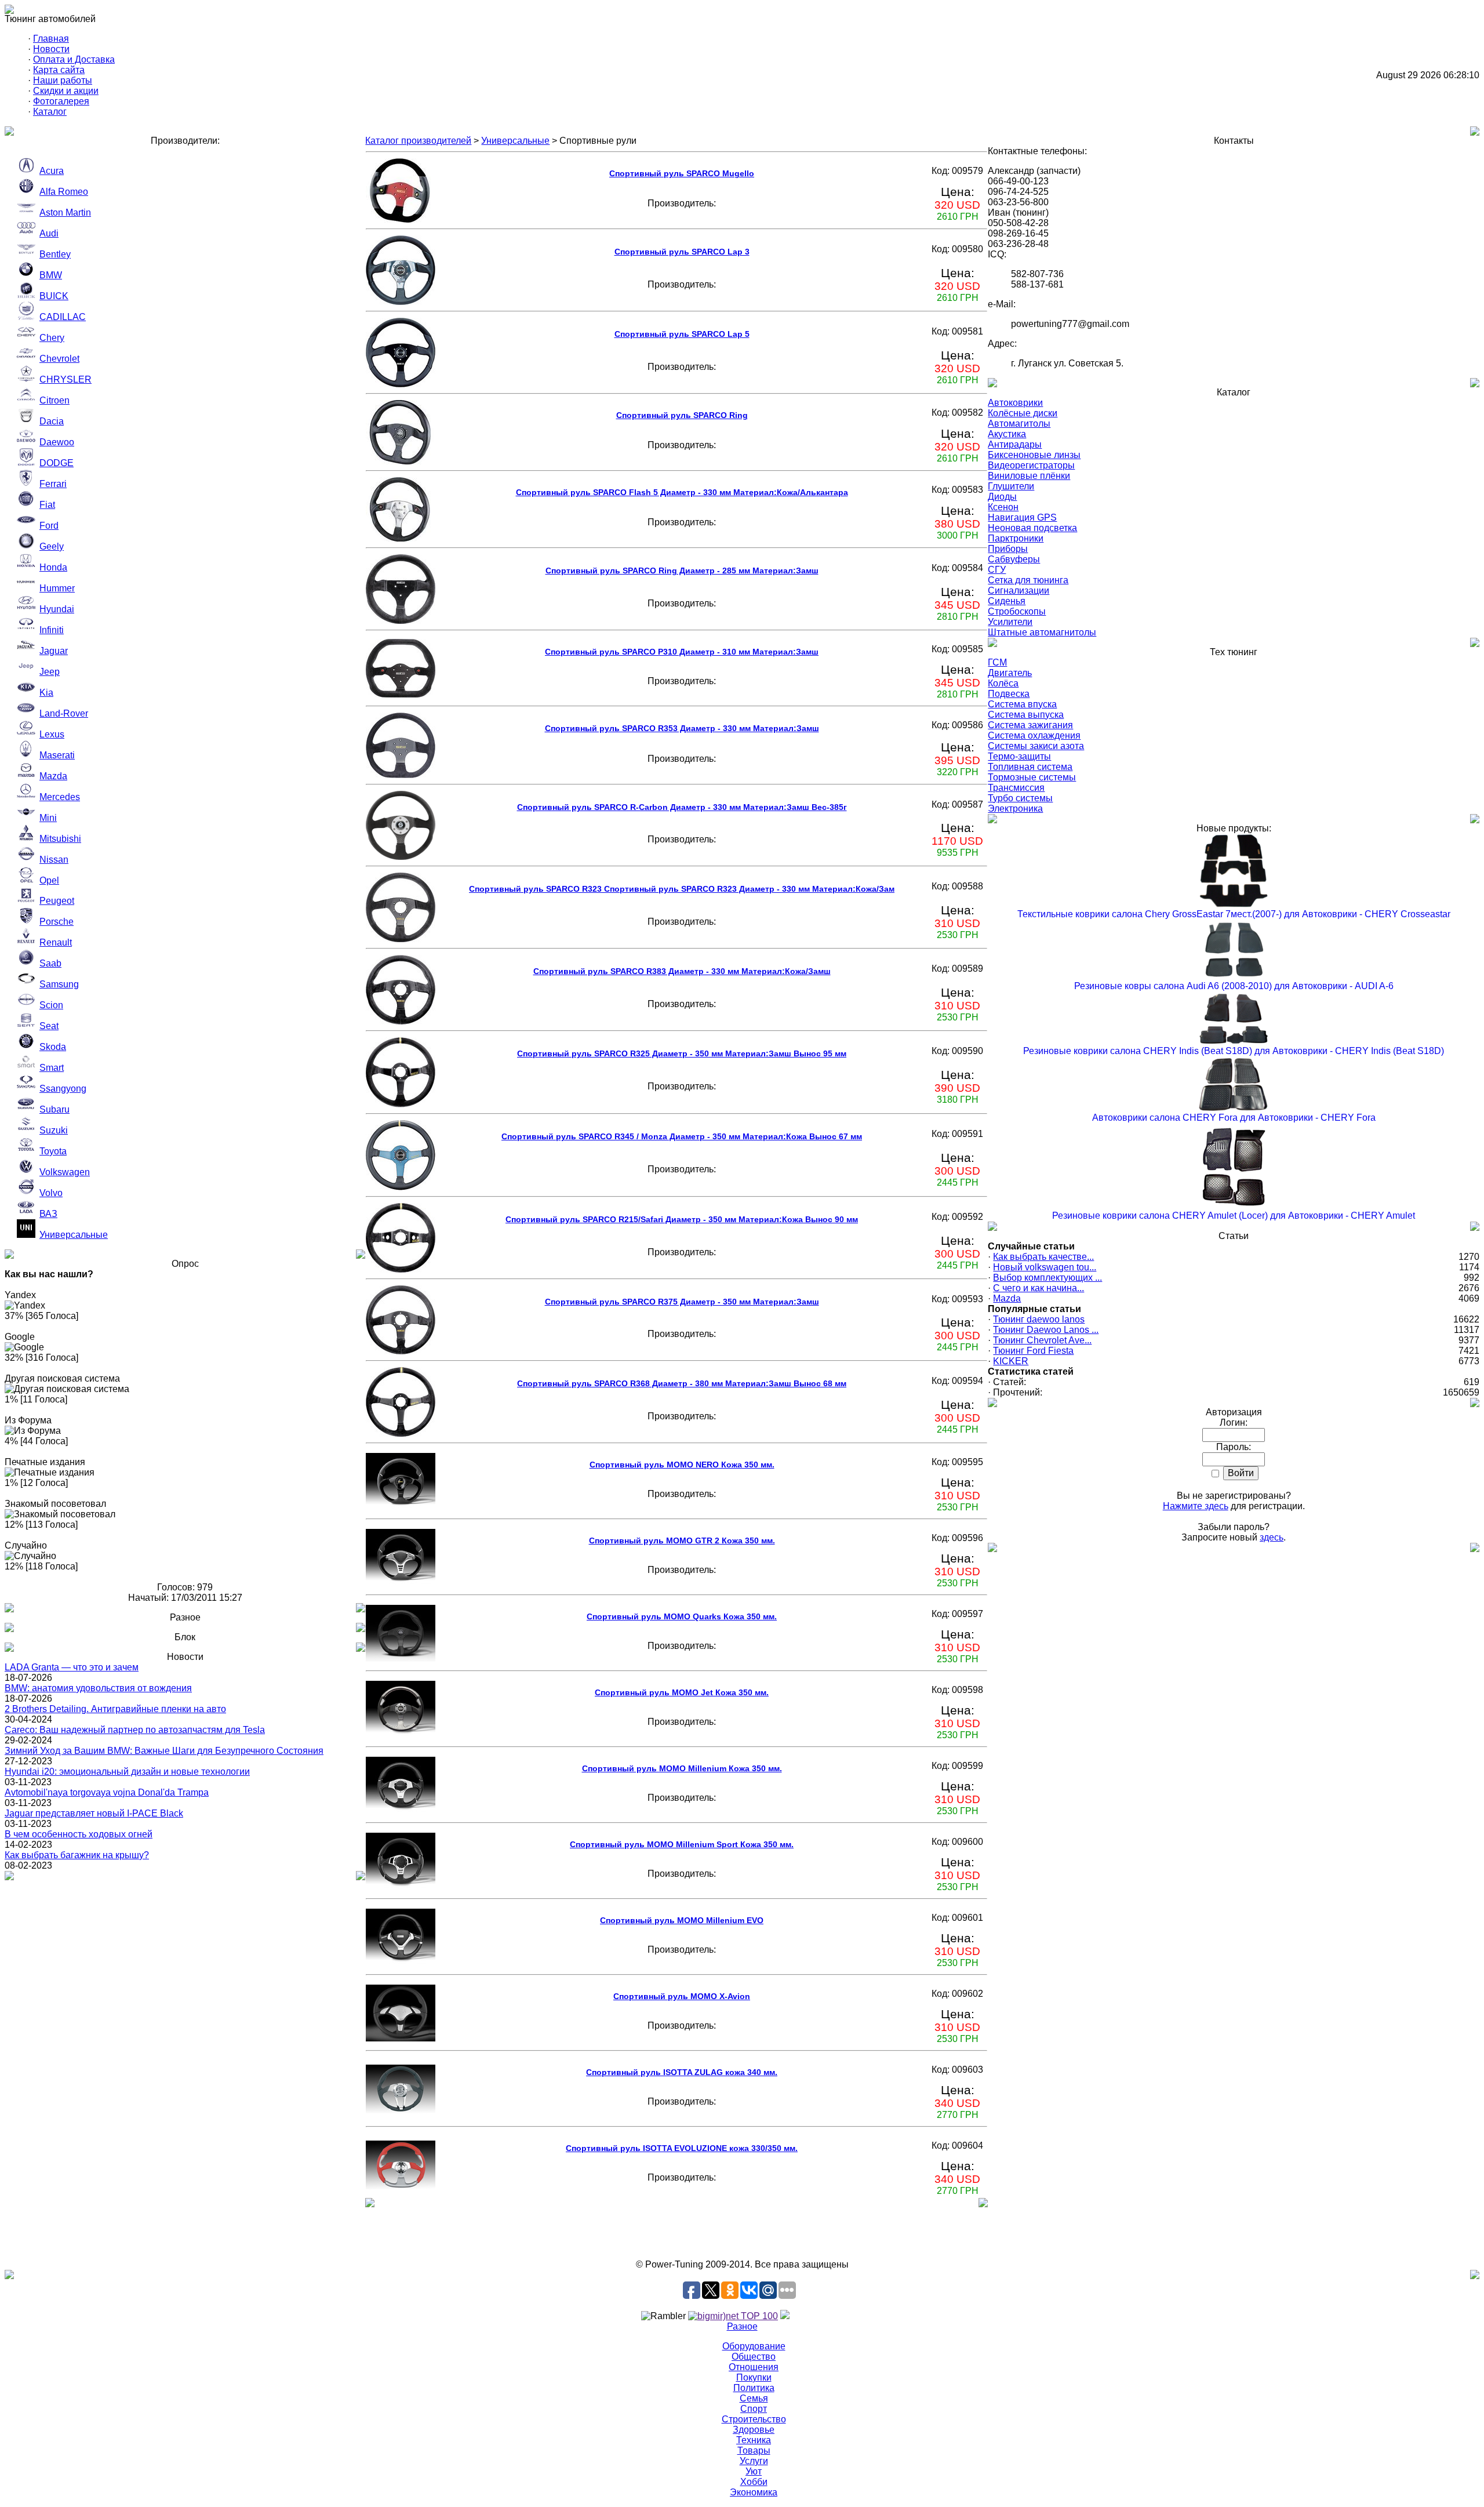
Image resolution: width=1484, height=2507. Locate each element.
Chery (52, 338)
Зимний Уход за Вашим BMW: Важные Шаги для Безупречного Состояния (164, 1751)
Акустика (1007, 434)
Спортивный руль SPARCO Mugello (682, 173)
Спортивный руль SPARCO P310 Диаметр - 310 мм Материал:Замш (682, 652)
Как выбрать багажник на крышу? (77, 1855)
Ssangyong (63, 1089)
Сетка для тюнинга (1028, 580)
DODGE (57, 463)
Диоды (1002, 497)
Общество (754, 2357)
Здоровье (754, 2430)
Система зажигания (1030, 725)
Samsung (59, 984)
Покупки (754, 2377)
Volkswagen (65, 1172)
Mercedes (60, 797)
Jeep (50, 672)
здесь (1272, 1537)
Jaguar (54, 651)
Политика (754, 2388)
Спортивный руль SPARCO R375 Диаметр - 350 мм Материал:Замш (682, 1302)
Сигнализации (1019, 591)
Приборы (1008, 549)
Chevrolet (59, 359)
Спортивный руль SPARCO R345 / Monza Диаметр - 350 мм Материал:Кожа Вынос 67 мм (682, 1136)
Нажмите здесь (1196, 1506)
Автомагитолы (1019, 424)
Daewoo (57, 442)
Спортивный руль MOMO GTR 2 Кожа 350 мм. (682, 1540)
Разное (742, 2326)
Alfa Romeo (64, 192)
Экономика (754, 2492)
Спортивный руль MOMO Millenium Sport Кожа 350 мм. (682, 1844)
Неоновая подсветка (1032, 528)
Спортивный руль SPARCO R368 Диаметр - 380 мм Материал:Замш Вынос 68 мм (682, 1383)
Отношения (754, 2367)
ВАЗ (48, 1214)
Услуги (754, 2461)
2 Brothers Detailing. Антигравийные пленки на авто (115, 1709)
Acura (52, 171)
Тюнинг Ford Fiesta (1033, 1351)
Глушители (1011, 486)
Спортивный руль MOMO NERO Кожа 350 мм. (682, 1465)
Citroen (54, 400)
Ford (49, 526)
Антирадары (1015, 444)
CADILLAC (63, 317)
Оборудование (754, 2346)
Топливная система (1030, 767)
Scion (51, 1005)
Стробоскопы (1017, 611)
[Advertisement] (742, 2233)
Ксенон (1003, 507)
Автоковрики (1015, 403)
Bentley (55, 254)
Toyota (53, 1151)
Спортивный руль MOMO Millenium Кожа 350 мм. (682, 1768)
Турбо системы (1020, 798)
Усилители (1010, 622)
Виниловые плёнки (1029, 476)
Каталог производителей (418, 141)
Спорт (754, 2409)
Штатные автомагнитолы (1042, 632)
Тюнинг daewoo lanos (1039, 1319)
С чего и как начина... (1039, 1288)
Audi (49, 233)
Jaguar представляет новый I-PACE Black (94, 1813)
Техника (754, 2440)
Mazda (53, 776)
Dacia (52, 421)
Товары (754, 2450)
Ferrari (53, 484)
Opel (49, 880)
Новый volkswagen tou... (1045, 1267)
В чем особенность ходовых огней (79, 1834)
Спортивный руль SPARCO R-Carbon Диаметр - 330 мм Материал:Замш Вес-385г (682, 807)
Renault (56, 942)
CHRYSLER (66, 379)
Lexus (52, 734)
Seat (49, 1026)
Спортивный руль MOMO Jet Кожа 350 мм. (682, 1692)
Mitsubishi (60, 839)
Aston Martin (65, 212)
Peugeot (57, 901)
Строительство (754, 2419)
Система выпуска (1026, 715)
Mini (48, 818)
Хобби (754, 2482)
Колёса (1003, 683)
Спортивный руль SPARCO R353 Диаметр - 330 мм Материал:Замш (682, 728)
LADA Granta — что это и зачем (72, 1667)
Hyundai (57, 609)
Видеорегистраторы (1031, 465)
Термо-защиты (1019, 756)
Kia (46, 693)
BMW (51, 275)
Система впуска (1022, 704)
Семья (754, 2398)
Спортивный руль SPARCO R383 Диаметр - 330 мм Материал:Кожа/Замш (682, 971)
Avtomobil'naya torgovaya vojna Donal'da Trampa (107, 1792)
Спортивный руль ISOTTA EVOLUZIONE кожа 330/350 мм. (682, 2148)
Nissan (54, 860)
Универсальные (74, 1235)
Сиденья (1007, 601)
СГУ (997, 570)
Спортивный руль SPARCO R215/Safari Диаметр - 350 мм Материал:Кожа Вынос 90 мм (682, 1219)
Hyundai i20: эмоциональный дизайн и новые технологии (127, 1772)
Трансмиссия (1016, 788)
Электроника (1015, 809)
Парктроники (1016, 538)
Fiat (47, 505)
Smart (52, 1068)
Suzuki (54, 1130)
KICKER (1011, 1361)
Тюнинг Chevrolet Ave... (1042, 1340)
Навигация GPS (1022, 517)
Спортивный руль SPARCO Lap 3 (682, 252)
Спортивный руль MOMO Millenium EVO (682, 1920)
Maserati (57, 755)
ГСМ (997, 662)
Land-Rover (64, 713)
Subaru (54, 1109)
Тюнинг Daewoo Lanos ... (1046, 1330)
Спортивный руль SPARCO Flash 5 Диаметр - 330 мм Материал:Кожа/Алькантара (682, 492)
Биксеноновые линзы (1034, 455)
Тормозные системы (1032, 777)
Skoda (53, 1047)
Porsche (57, 922)
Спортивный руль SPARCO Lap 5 (682, 334)
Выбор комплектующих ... (1047, 1278)
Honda (53, 567)
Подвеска (1009, 694)
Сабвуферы (1014, 559)
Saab (50, 963)
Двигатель (1010, 673)
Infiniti (52, 630)
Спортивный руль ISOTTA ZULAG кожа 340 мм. (682, 2072)
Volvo (51, 1193)
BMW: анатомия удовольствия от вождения (98, 1688)
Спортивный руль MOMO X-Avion (682, 1996)
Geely (52, 546)
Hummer (57, 588)
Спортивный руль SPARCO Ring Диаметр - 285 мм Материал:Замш (682, 571)
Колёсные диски (1023, 413)
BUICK (54, 296)
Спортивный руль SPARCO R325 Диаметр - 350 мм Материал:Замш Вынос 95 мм (682, 1053)
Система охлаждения (1034, 735)
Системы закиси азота (1036, 746)
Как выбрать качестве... (1043, 1257)
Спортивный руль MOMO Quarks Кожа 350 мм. (682, 1616)
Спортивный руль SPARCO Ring (682, 415)
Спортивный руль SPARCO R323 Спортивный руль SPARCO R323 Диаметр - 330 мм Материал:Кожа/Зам (682, 889)
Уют (754, 2471)
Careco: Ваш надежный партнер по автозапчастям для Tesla (135, 1730)
